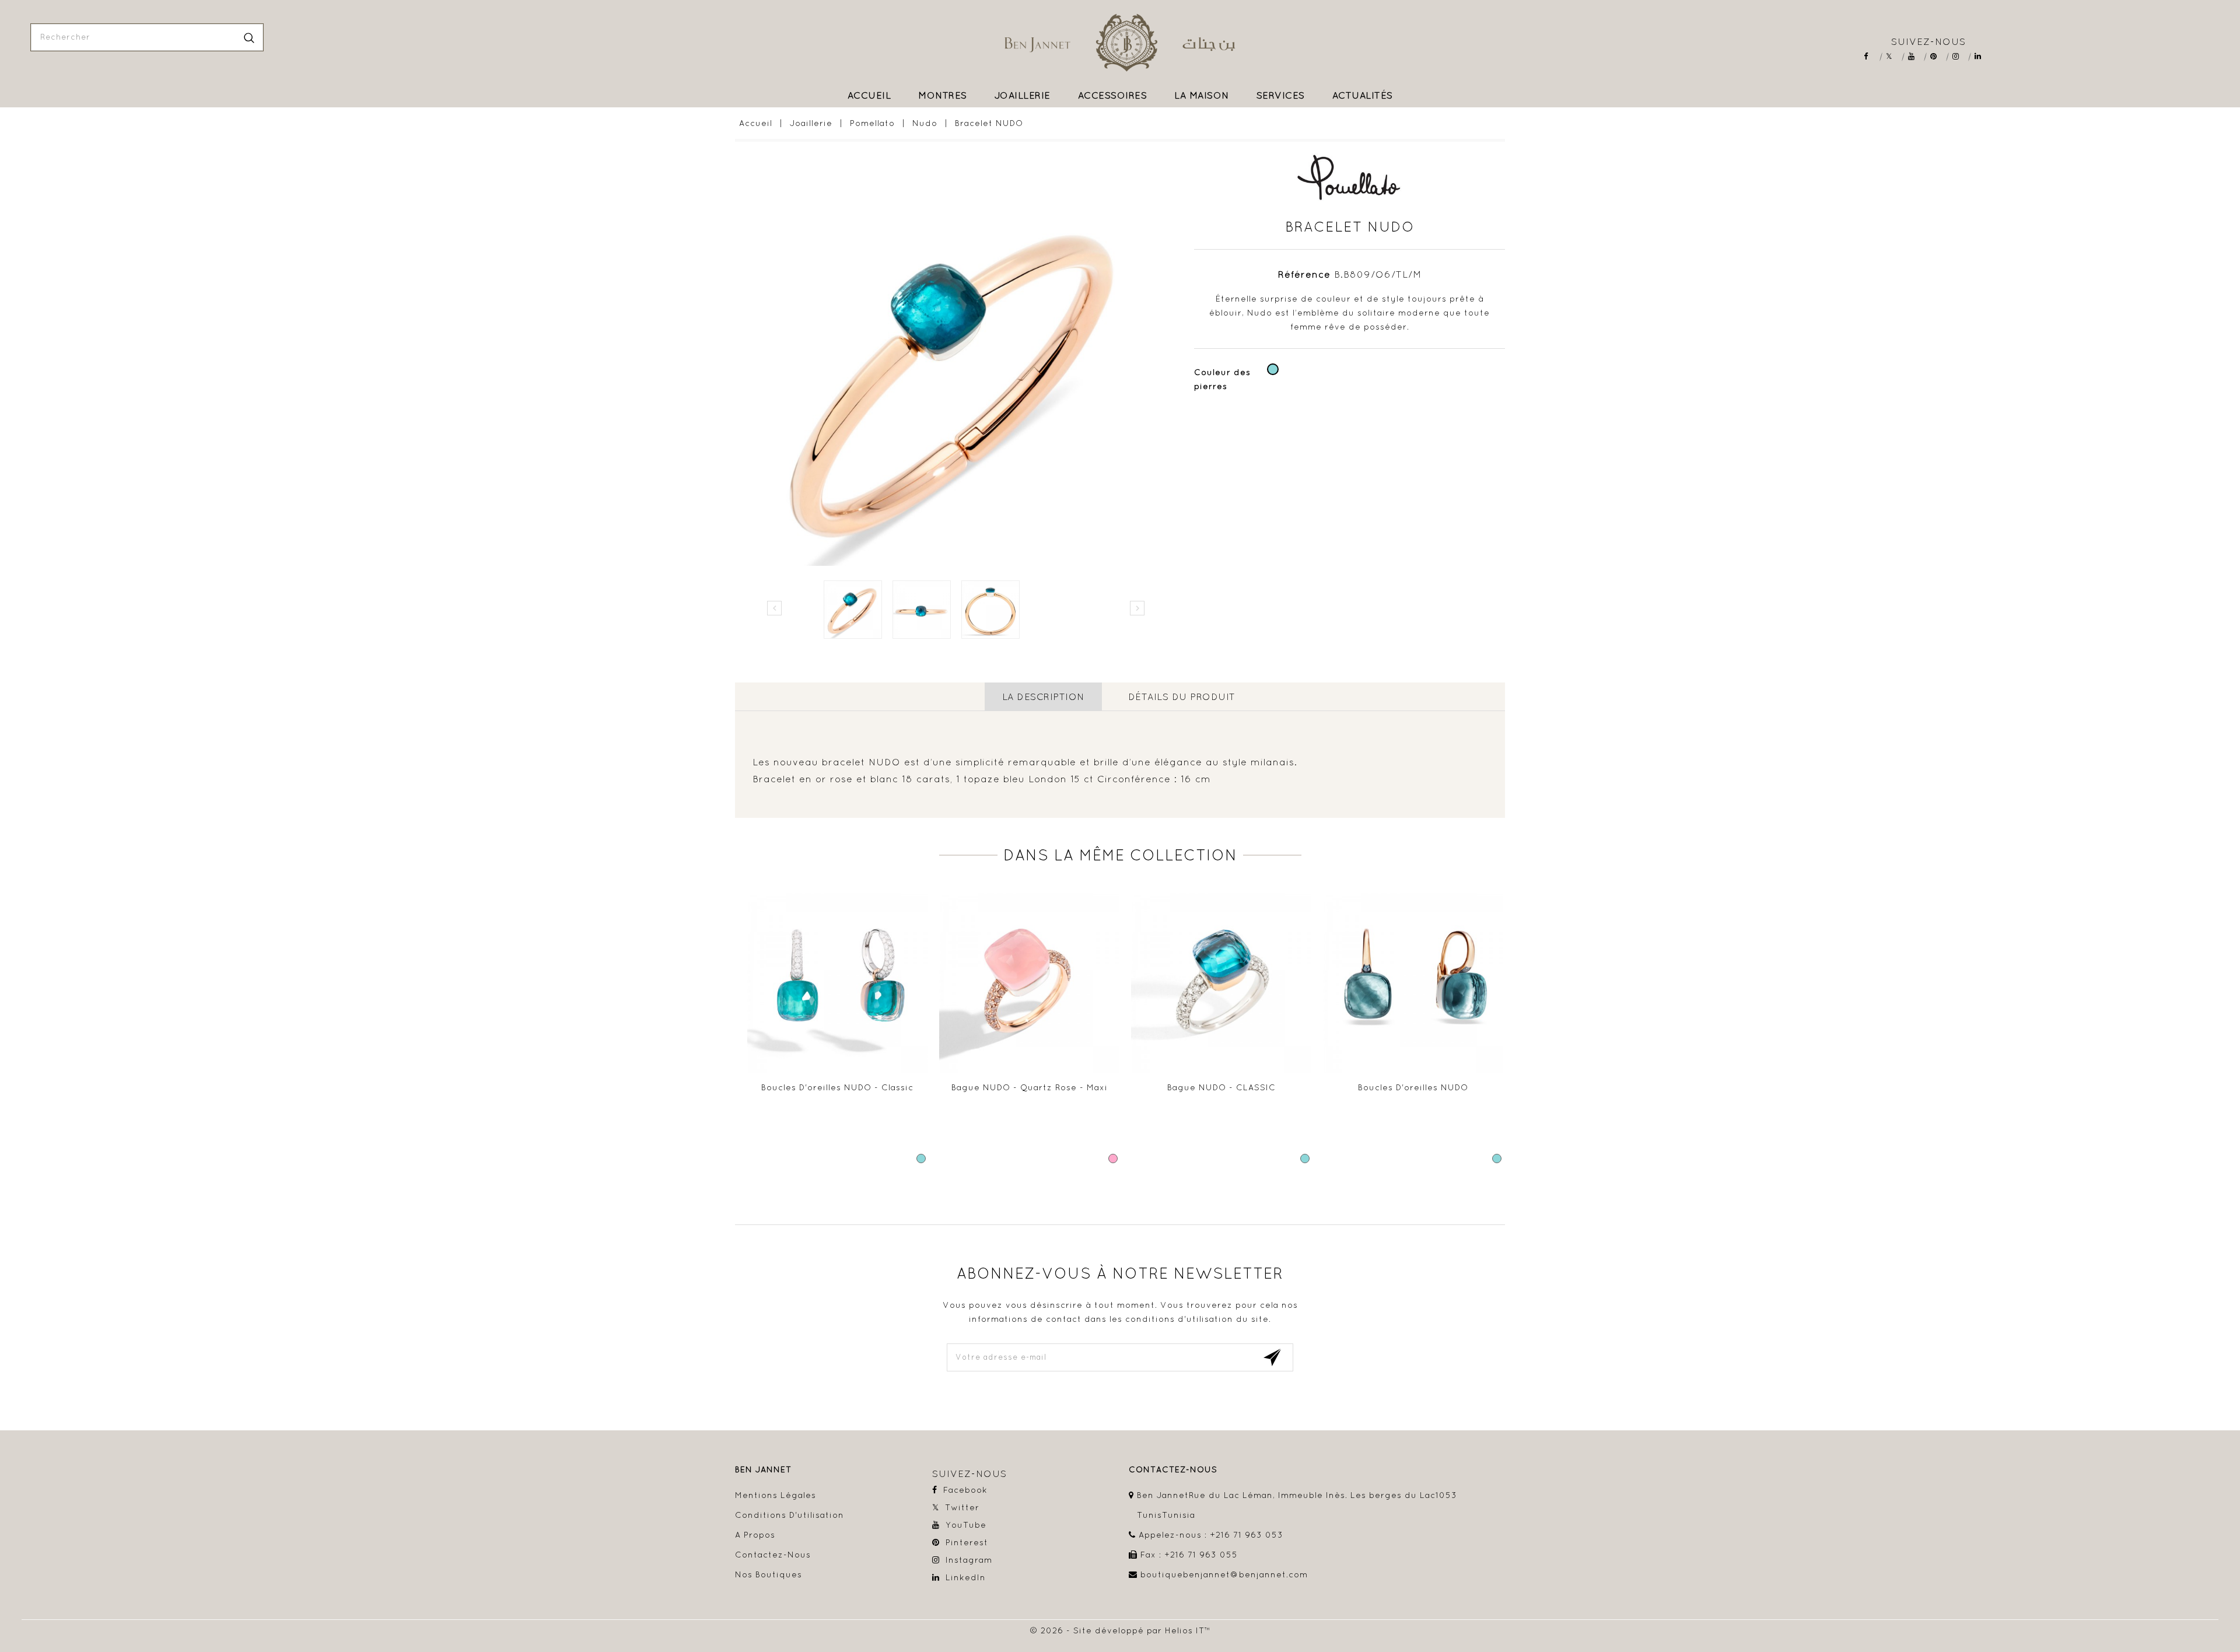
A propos (755, 1535)
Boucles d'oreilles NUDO (1413, 1087)
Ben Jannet (763, 1470)
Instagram (1960, 56)
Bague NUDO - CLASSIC (1221, 1087)
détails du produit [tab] (1182, 696)
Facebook (1871, 56)
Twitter (1893, 56)
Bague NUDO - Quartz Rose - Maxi (1030, 1087)
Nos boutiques (769, 1574)
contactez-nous (1173, 1470)
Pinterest (1938, 56)
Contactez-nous (773, 1555)
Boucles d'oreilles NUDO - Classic (837, 1087)
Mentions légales (776, 1495)
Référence (1304, 274)
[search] (249, 37)
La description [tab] (1043, 696)
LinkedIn (1982, 56)
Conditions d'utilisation (790, 1515)
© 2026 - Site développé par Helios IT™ (1120, 1630)
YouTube (1915, 56)
